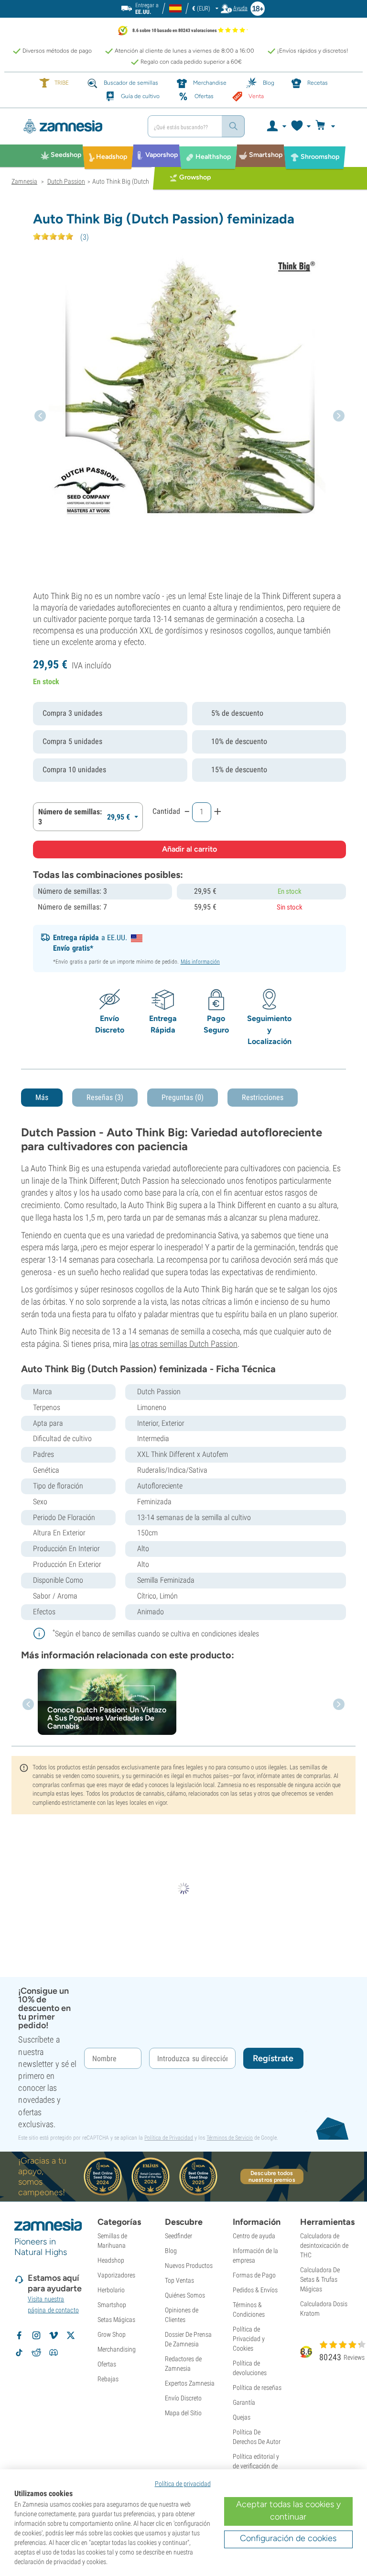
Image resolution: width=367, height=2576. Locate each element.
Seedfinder (178, 2236)
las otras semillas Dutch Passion (183, 1344)
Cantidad (166, 811)
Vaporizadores (116, 2275)
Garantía (244, 2402)
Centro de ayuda (254, 2236)
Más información (200, 962)
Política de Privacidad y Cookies (249, 2339)
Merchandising (117, 2349)
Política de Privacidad (169, 2138)
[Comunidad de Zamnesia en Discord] (54, 2353)
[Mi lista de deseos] (300, 126)
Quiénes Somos (185, 2295)
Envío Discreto (183, 2398)
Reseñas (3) (105, 1097)
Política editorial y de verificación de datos (256, 2466)
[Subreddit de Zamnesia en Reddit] (36, 2353)
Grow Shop (112, 2334)
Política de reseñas (257, 2387)
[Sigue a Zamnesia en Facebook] (19, 2335)
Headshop (111, 2260)
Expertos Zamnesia (190, 2383)
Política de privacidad (183, 2484)
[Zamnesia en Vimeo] (54, 2335)
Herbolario (111, 2290)
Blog (171, 2251)
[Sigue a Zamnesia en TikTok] (19, 2353)
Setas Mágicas (116, 2320)
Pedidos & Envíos (255, 2290)
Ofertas (107, 2364)
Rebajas (108, 2379)
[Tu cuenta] (276, 126)
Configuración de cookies (288, 2538)
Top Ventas (179, 2280)
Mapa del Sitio (183, 2413)
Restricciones (263, 1097)
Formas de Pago (254, 2275)
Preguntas (183, 1097)
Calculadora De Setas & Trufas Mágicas (320, 2279)
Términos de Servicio (230, 2138)
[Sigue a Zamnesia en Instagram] (36, 2335)
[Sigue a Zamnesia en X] (71, 2335)
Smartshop (112, 2305)
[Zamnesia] (76, 126)
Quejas (242, 2417)
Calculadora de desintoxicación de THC (324, 2245)
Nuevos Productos (189, 2265)
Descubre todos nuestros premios (272, 2176)
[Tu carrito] (328, 126)
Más (42, 1097)
